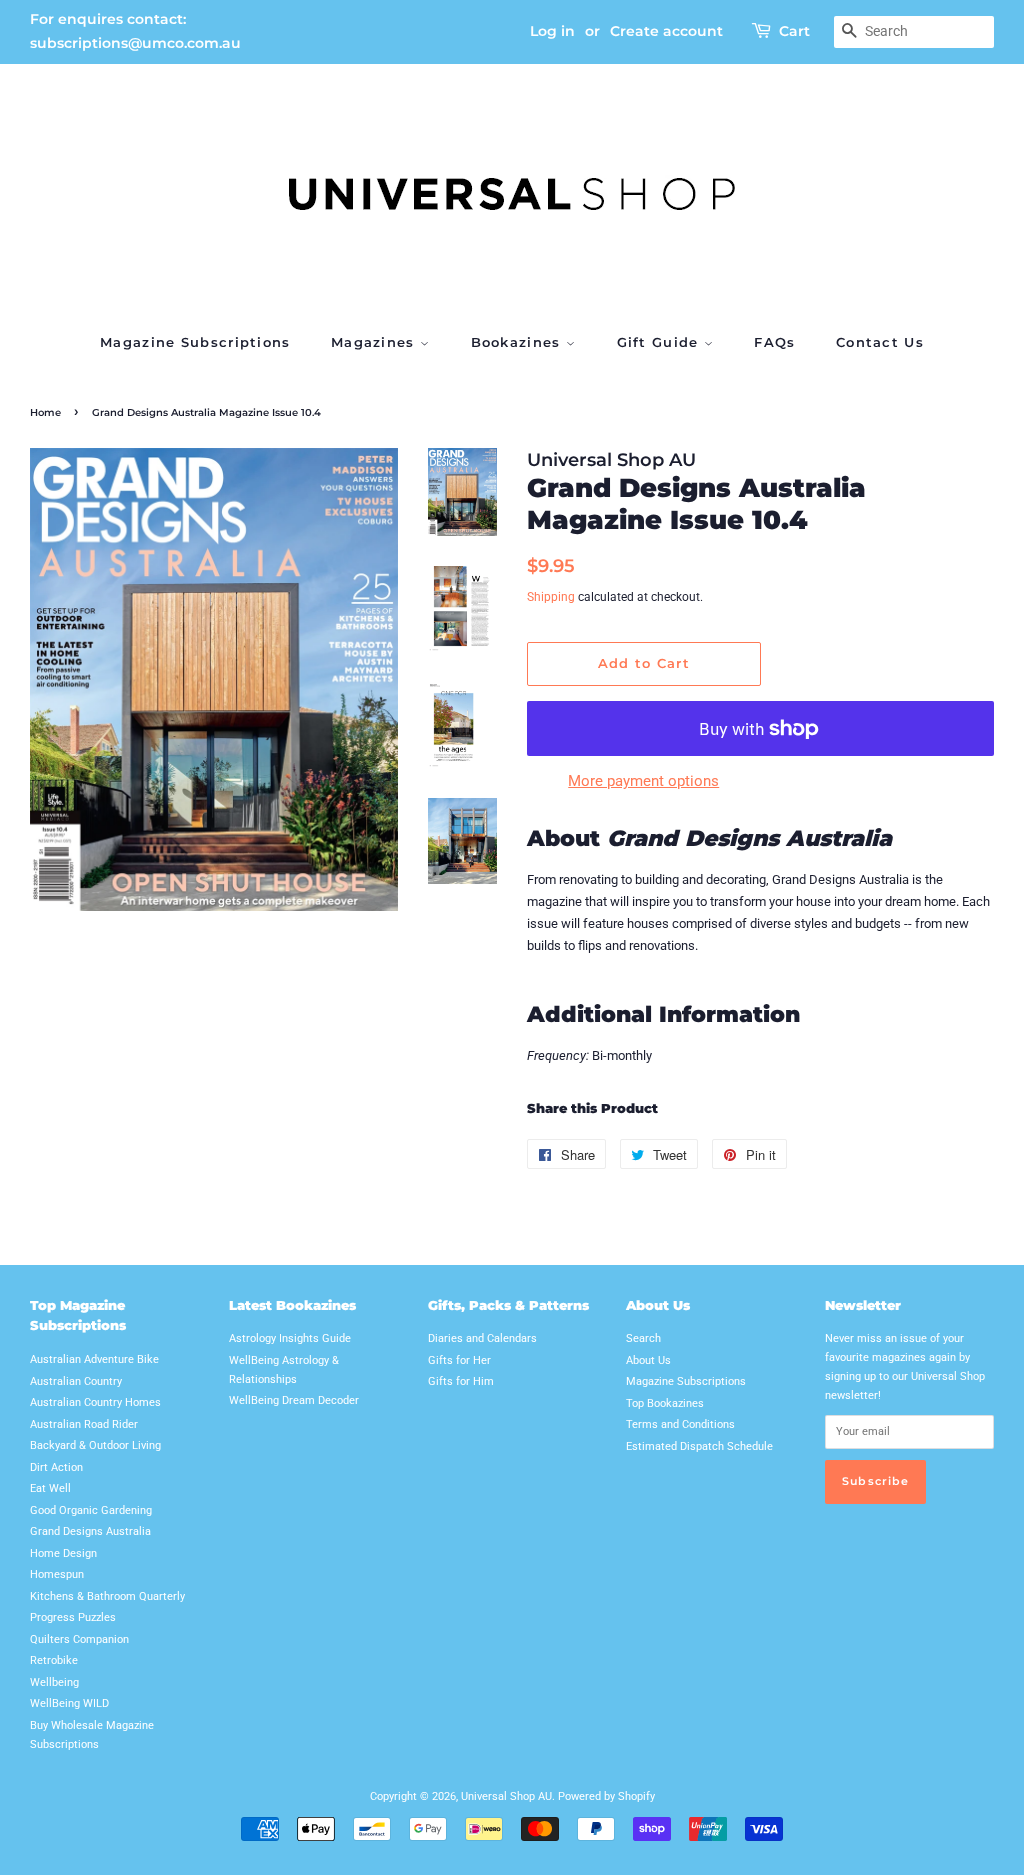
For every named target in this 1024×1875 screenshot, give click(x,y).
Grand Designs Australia (90, 1531)
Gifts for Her (459, 1360)
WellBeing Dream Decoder (294, 1400)
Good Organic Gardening (91, 1510)
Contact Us (880, 342)
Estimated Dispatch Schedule (699, 1446)
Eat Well (50, 1488)
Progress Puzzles (73, 1617)
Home (45, 412)
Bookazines (518, 342)
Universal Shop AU (506, 1796)
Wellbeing (54, 1682)
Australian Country (76, 1381)
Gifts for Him (461, 1381)
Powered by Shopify (606, 1796)
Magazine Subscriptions (195, 342)
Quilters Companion (79, 1639)
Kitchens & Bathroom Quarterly (107, 1596)
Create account (666, 31)
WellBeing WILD (69, 1703)
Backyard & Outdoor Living (95, 1445)
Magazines (375, 342)
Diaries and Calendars (482, 1338)
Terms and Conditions (680, 1424)
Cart (794, 31)
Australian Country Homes (95, 1402)
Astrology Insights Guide (290, 1338)
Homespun (57, 1574)
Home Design (63, 1553)
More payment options (643, 781)
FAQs (774, 342)
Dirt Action (56, 1467)
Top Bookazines (665, 1403)
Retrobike (54, 1660)
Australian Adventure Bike (94, 1359)
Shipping (551, 597)
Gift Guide (660, 342)
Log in (552, 31)
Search (643, 1338)
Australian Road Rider (84, 1424)
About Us (648, 1360)
